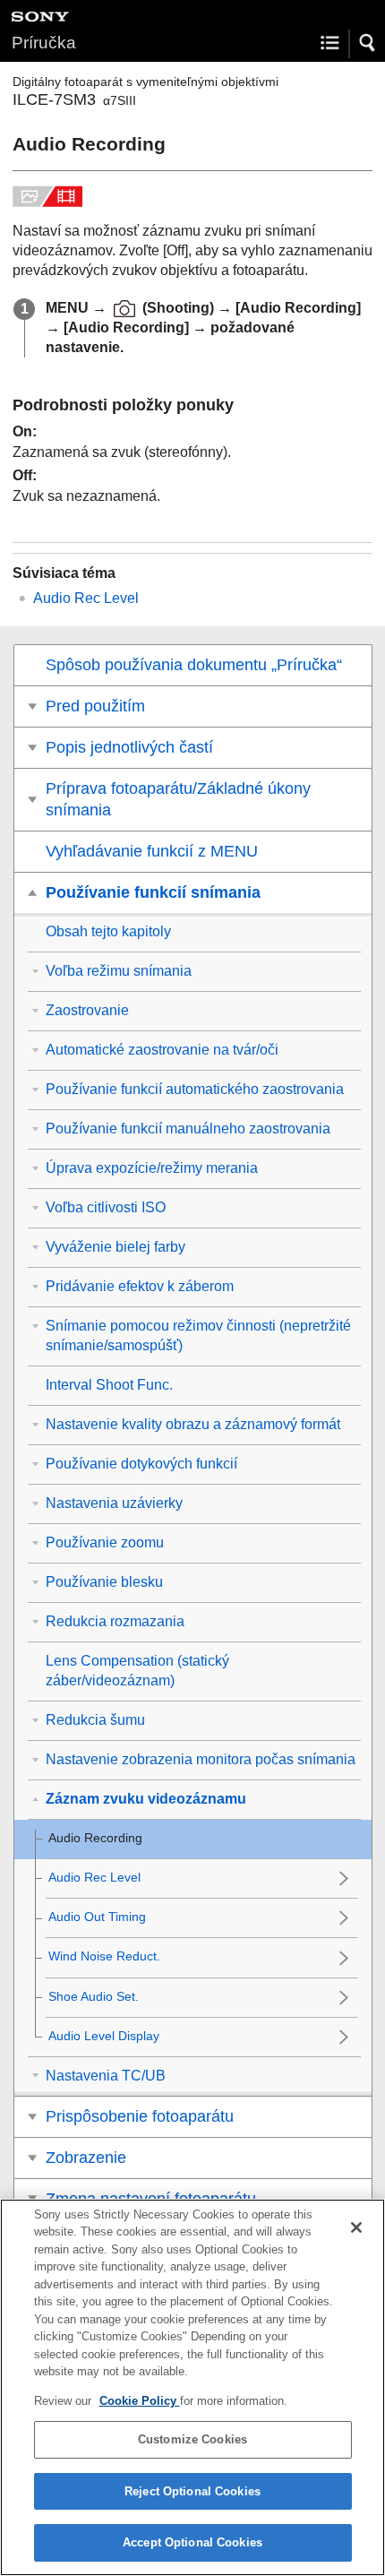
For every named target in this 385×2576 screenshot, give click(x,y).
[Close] (356, 2227)
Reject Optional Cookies (192, 2491)
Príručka (44, 43)
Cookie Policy (140, 2401)
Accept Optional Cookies (192, 2542)
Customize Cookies (192, 2439)
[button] (368, 43)
